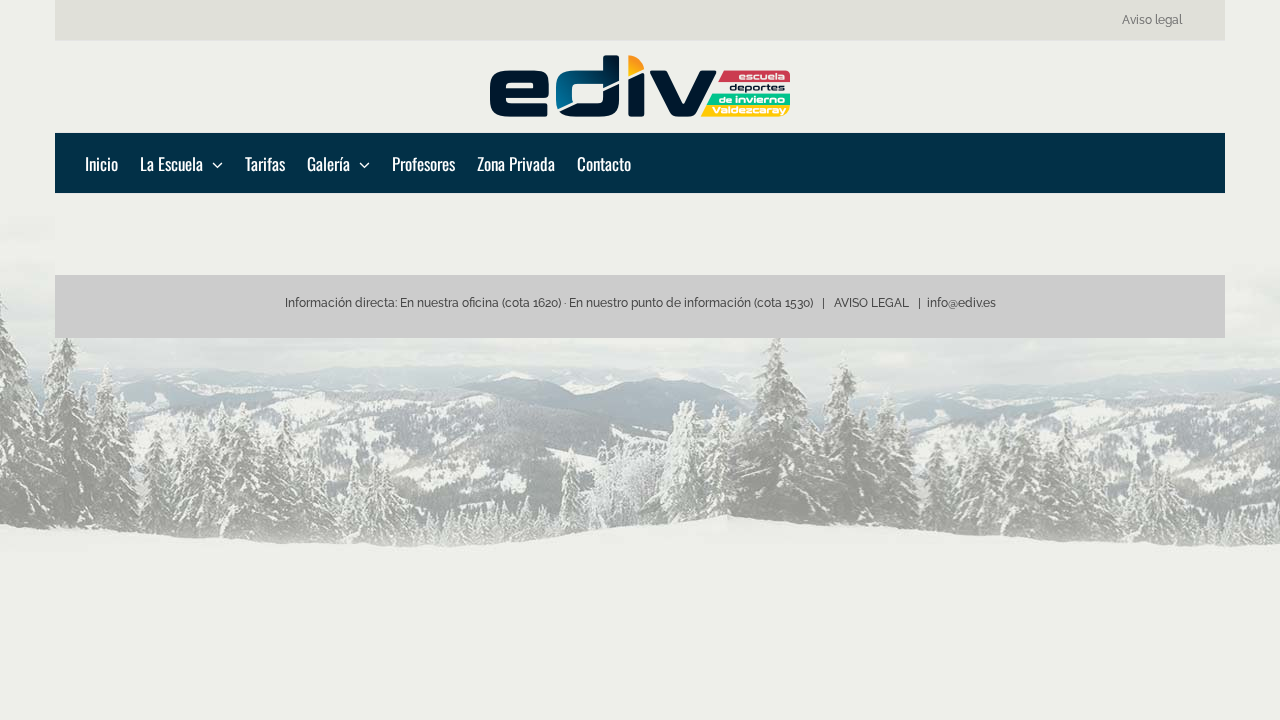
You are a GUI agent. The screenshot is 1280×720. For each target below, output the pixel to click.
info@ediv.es (961, 303)
